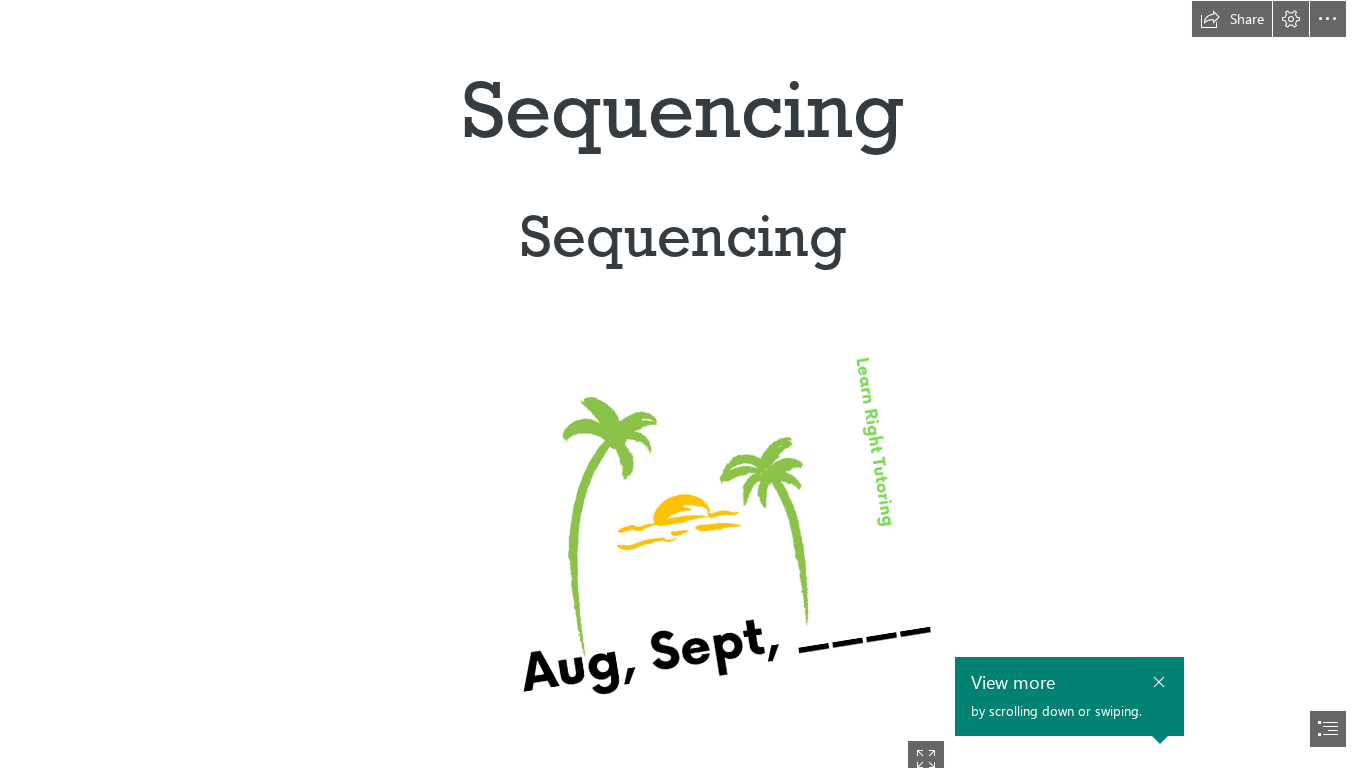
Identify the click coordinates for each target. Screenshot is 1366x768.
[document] (683, 384)
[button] (1232, 19)
